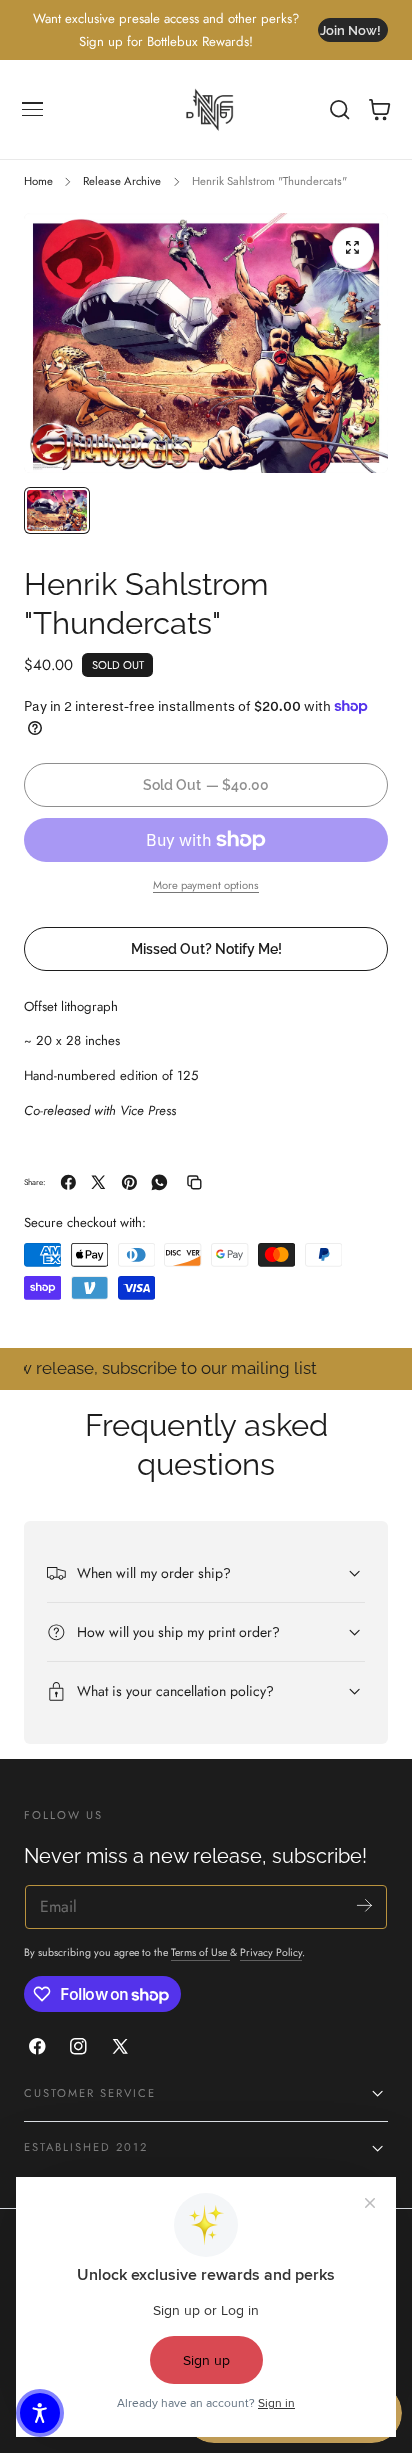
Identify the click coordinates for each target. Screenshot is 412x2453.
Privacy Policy (271, 1952)
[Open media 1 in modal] (353, 248)
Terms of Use (200, 1952)
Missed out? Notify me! (206, 948)
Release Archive (122, 181)
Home (38, 181)
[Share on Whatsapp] (159, 1182)
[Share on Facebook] (68, 1182)
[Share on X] (98, 1182)
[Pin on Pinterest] (129, 1182)
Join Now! (350, 30)
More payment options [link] (206, 885)
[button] (33, 110)
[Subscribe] (364, 1905)
